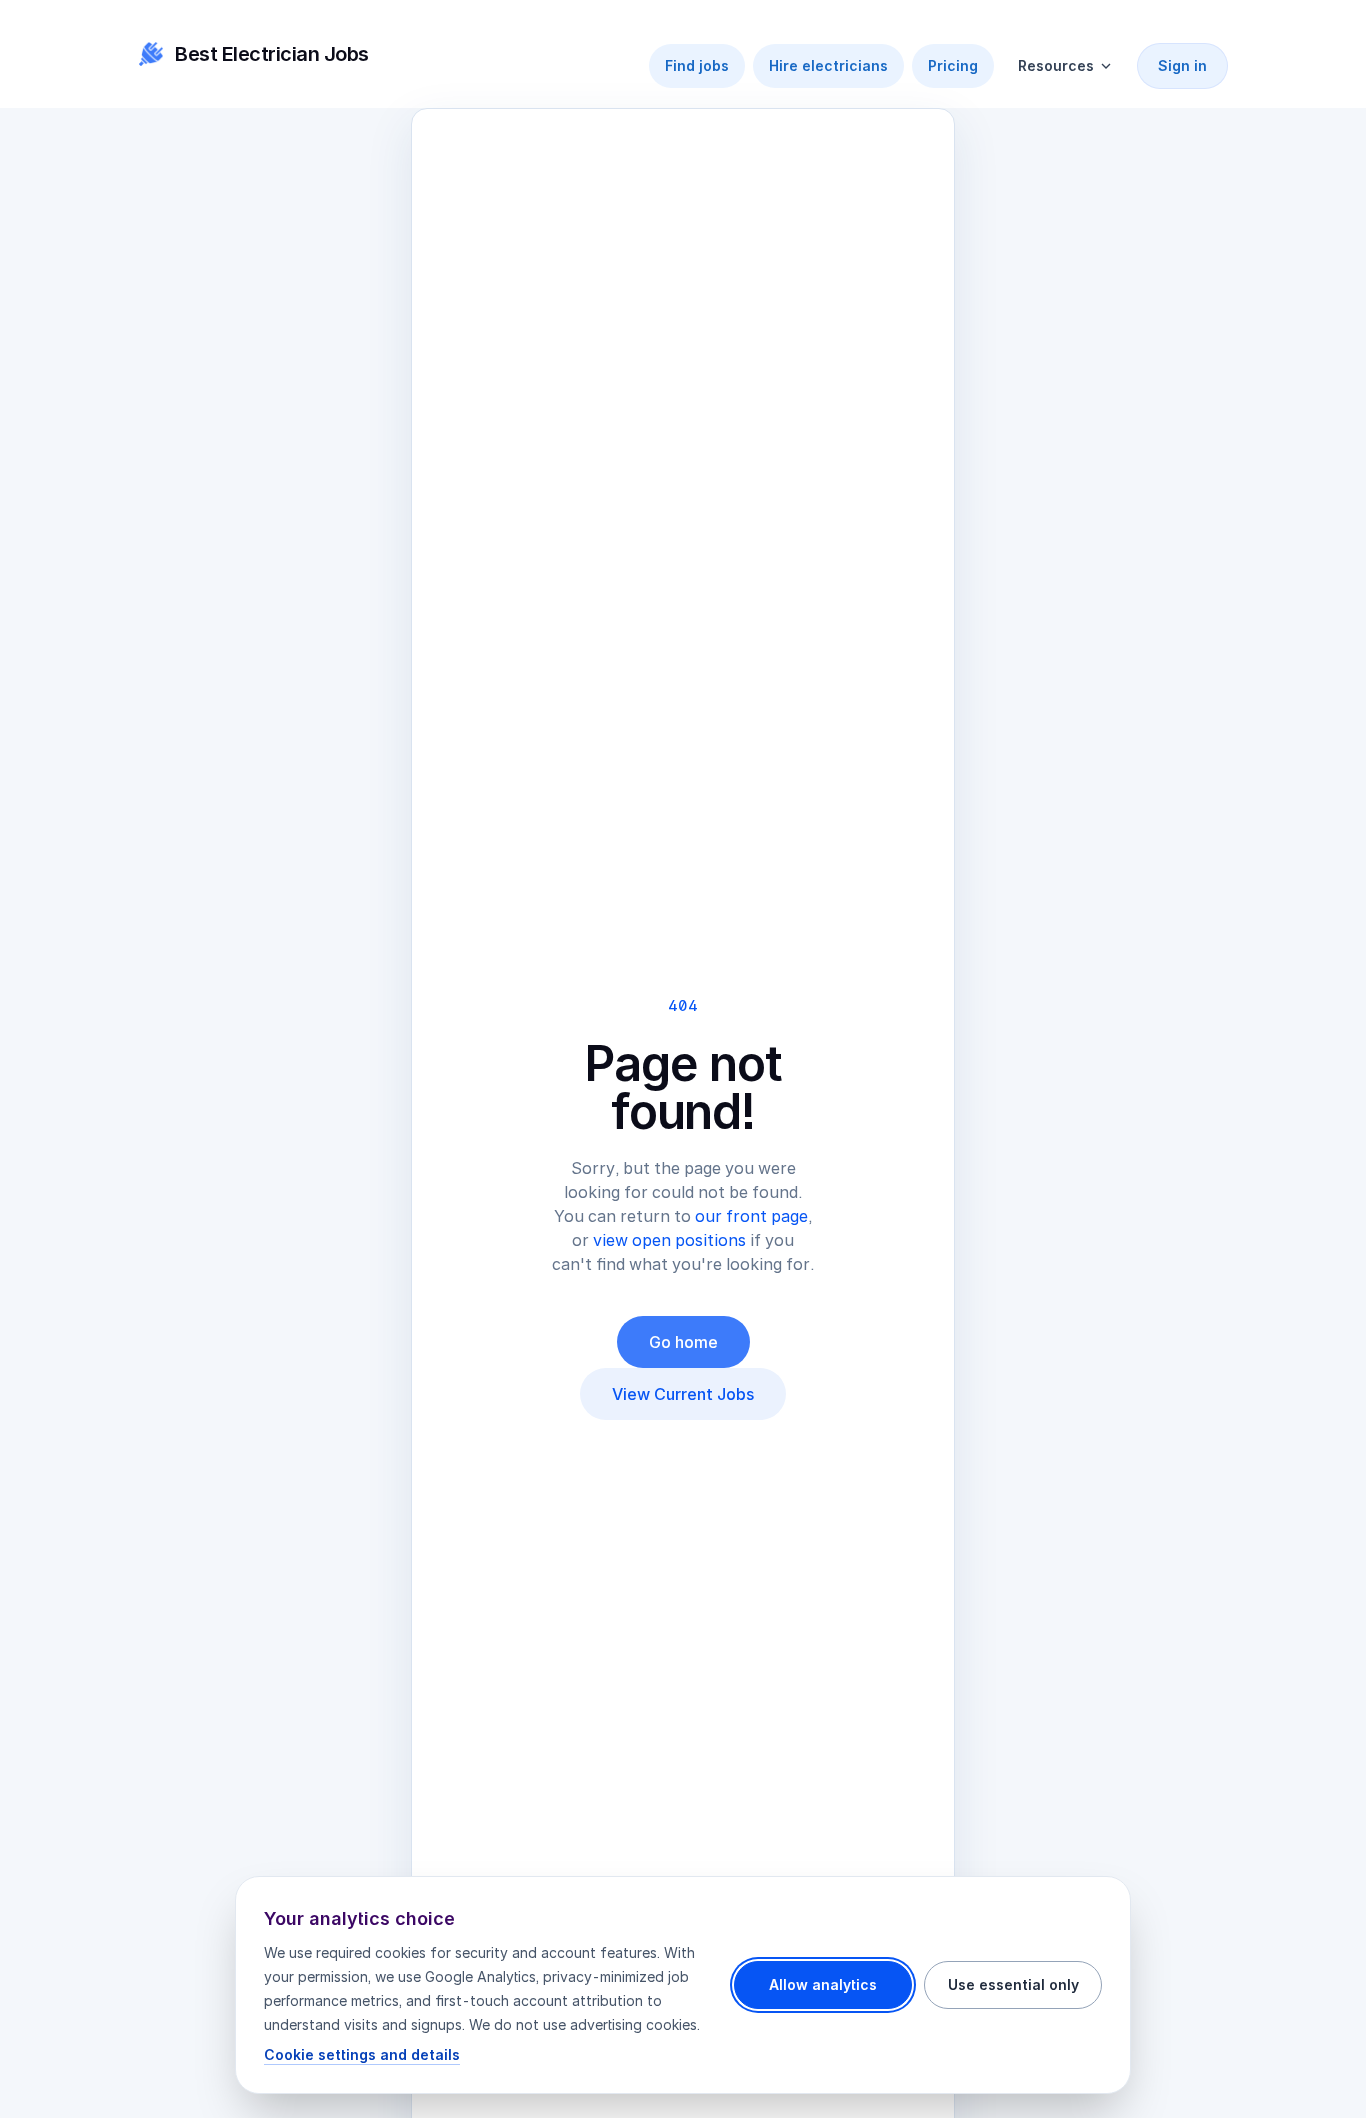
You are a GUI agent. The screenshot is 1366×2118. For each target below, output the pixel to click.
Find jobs (697, 65)
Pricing (953, 65)
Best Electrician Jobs (272, 54)
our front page (751, 1216)
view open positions (669, 1240)
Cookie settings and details (362, 2054)
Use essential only (1013, 1984)
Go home (683, 1342)
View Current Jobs (683, 1394)
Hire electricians (828, 65)
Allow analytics (823, 1984)
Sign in (1182, 65)
